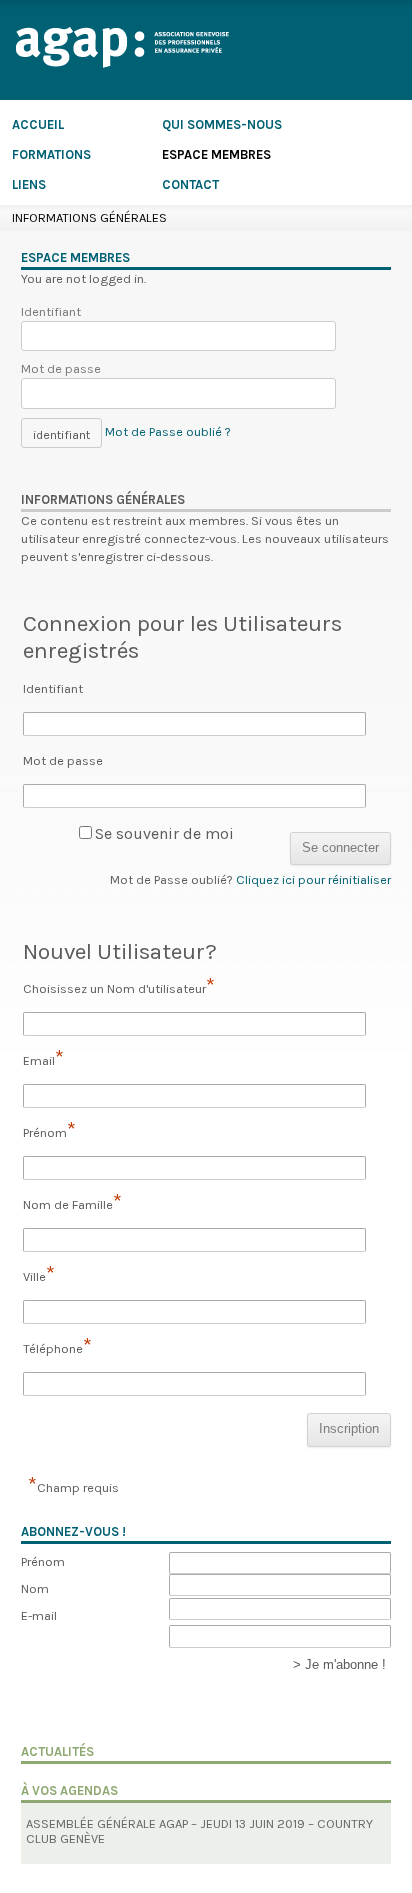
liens (29, 183)
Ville (39, 1275)
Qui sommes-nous (222, 123)
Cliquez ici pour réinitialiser (313, 879)
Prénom (49, 1131)
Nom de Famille (72, 1203)
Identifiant (51, 311)
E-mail (39, 1615)
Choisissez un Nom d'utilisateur (119, 987)
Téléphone (57, 1347)
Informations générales (89, 217)
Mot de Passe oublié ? (168, 431)
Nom (35, 1588)
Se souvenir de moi (164, 833)
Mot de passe (61, 368)
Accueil (38, 123)
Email (43, 1059)
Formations (51, 153)
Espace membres (216, 153)
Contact (190, 183)
